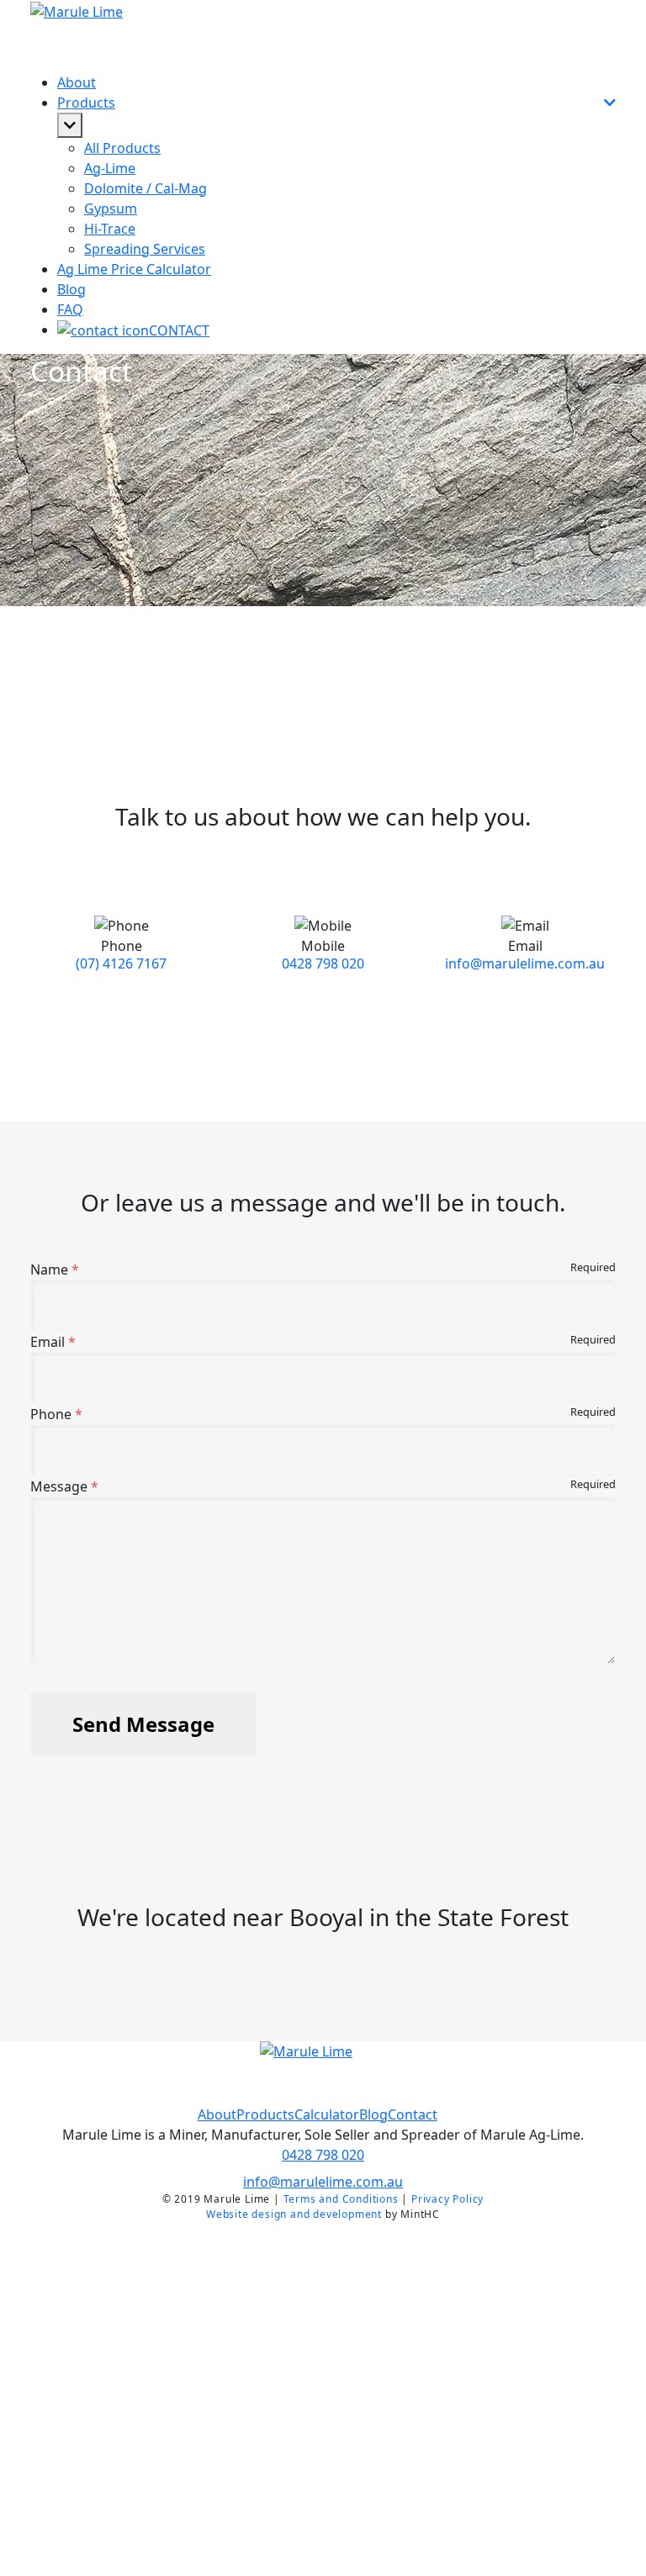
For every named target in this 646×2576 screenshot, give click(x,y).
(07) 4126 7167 (121, 963)
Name (49, 1270)
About (77, 82)
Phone (51, 1414)
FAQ (70, 309)
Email (48, 1342)
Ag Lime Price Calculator (134, 269)
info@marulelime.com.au (525, 963)
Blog (71, 289)
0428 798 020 (323, 963)
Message (59, 1486)
